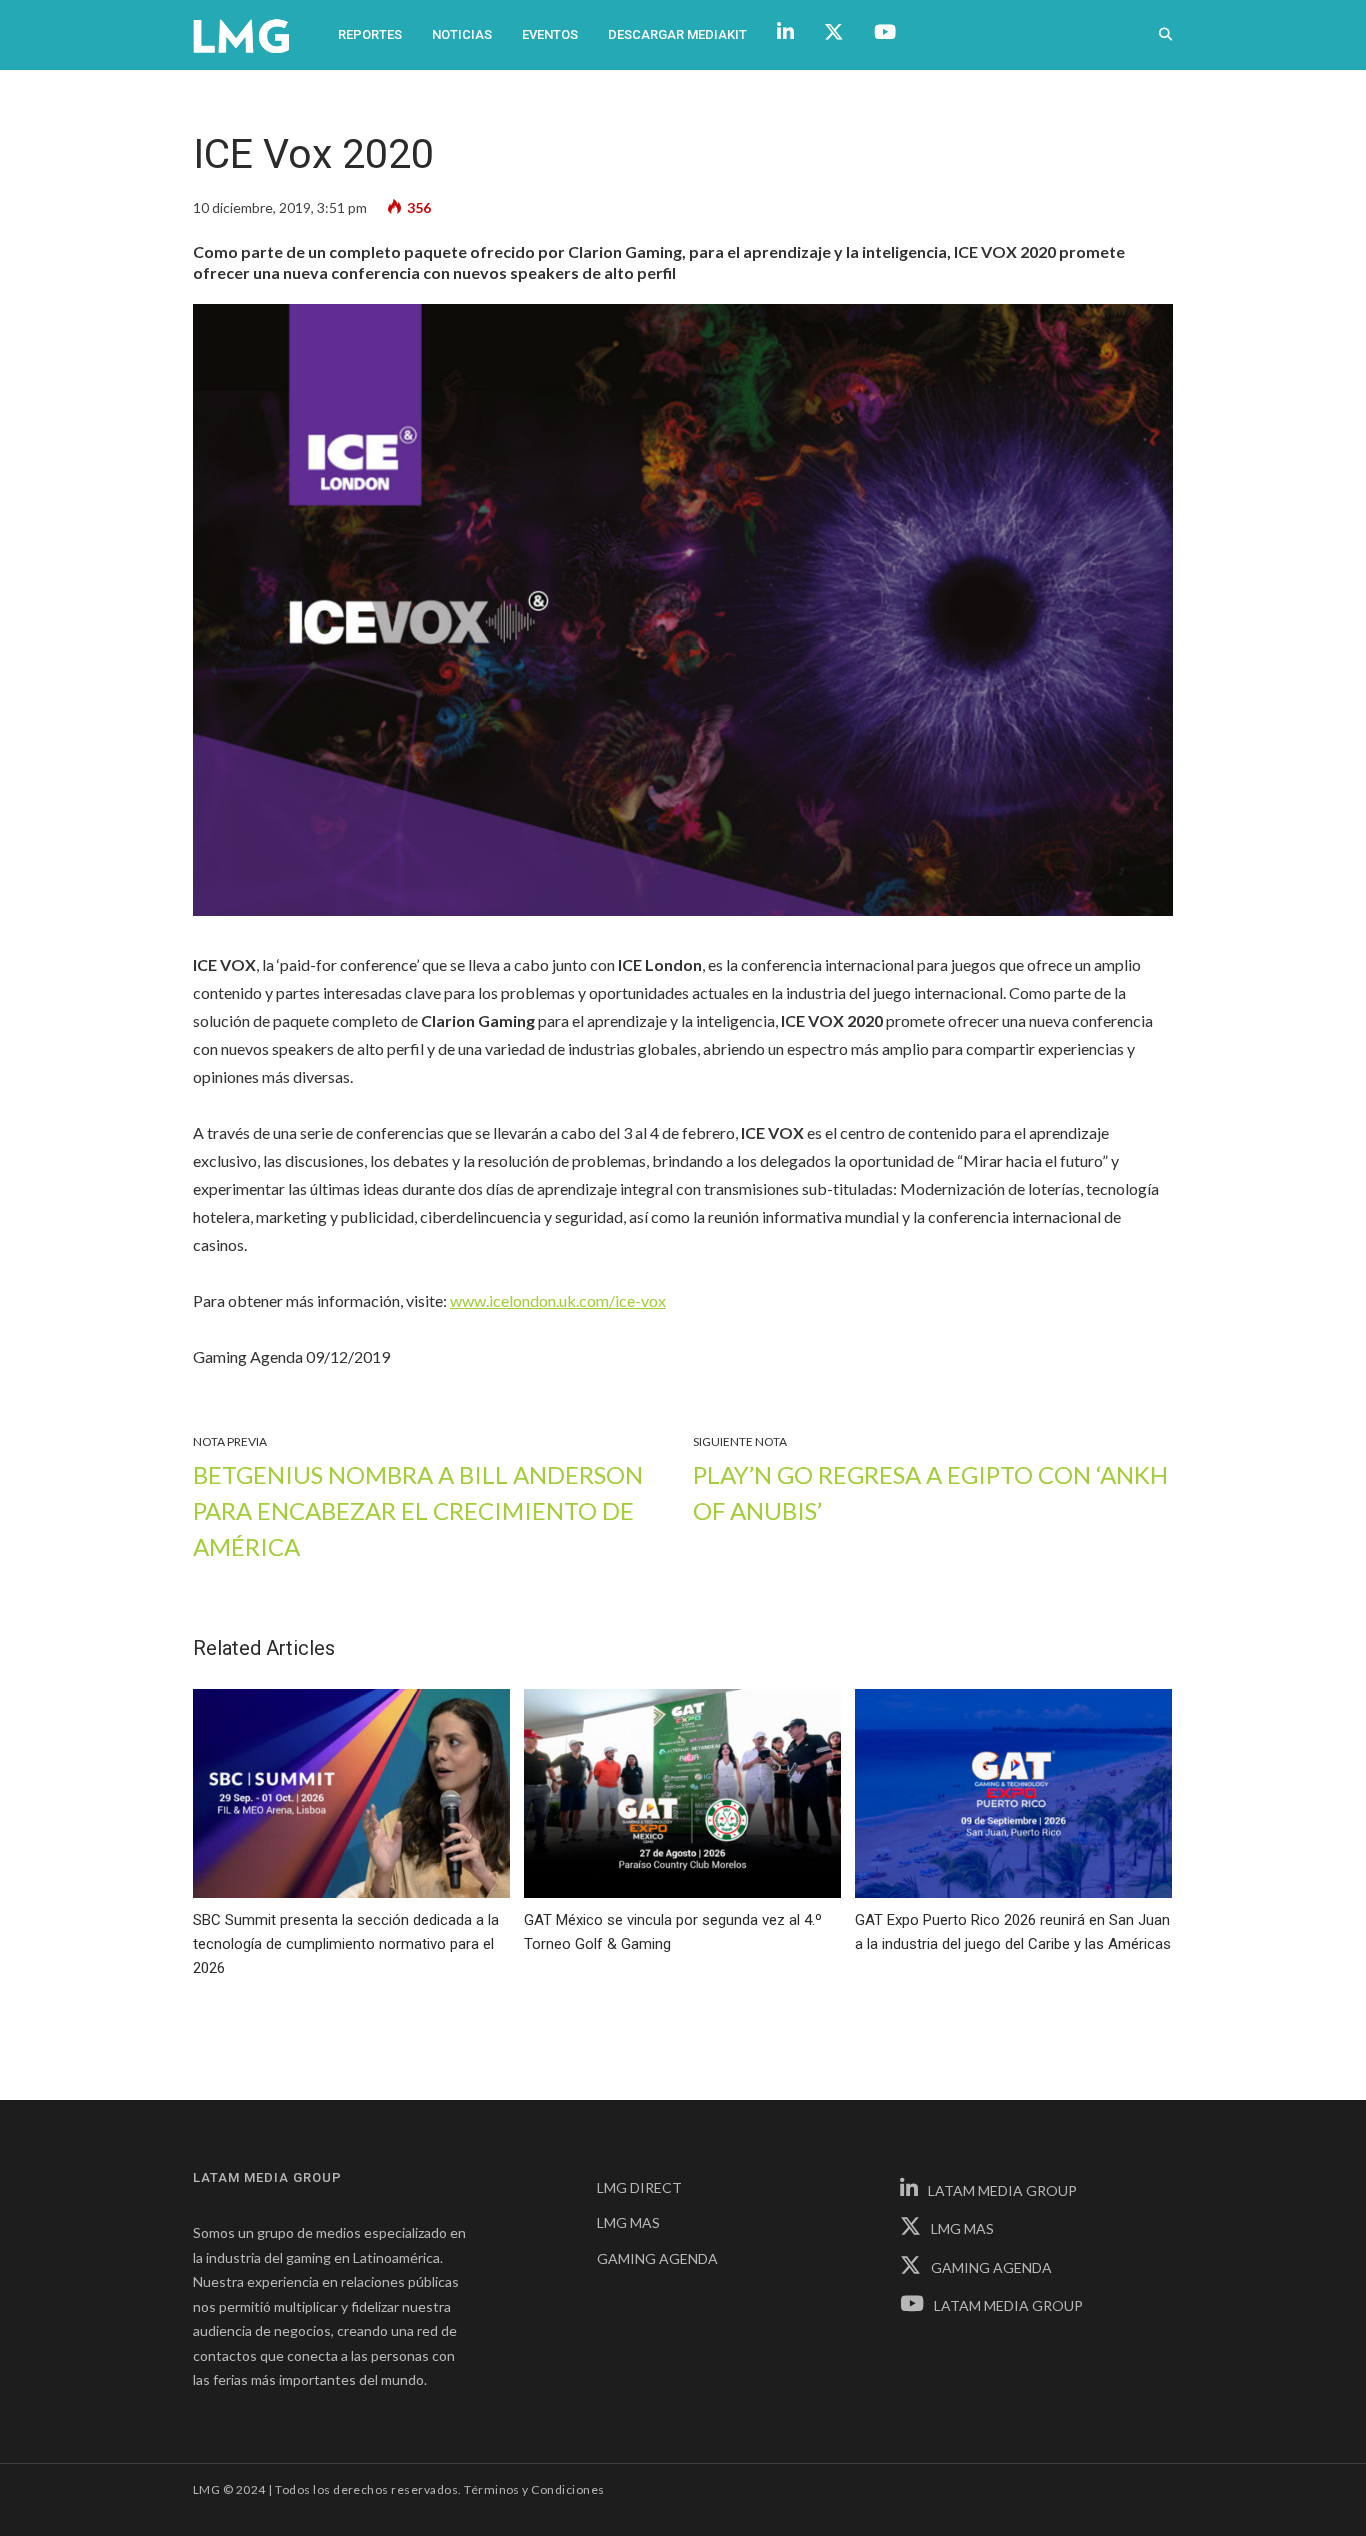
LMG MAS (628, 2222)
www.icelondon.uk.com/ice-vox (558, 1300)
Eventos (550, 34)
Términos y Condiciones (534, 2489)
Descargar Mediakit (677, 34)
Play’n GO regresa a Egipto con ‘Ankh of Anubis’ (930, 1492)
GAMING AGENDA (657, 2258)
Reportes (370, 34)
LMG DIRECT (639, 2187)
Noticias (462, 34)
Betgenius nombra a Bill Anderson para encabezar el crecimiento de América (418, 1510)
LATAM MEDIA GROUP (1002, 2190)
